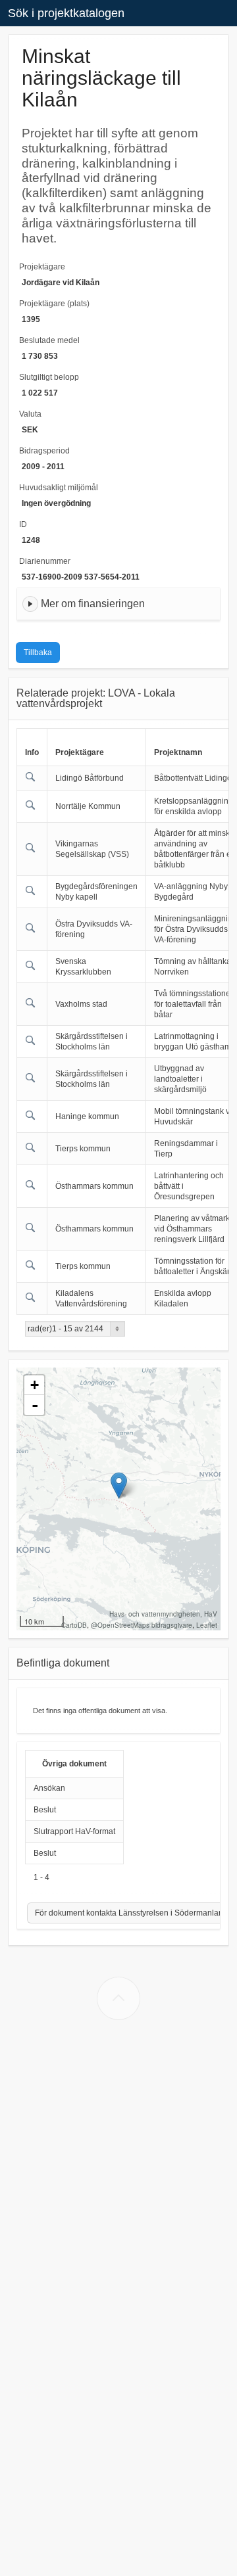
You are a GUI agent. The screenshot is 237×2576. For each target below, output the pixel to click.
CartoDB (74, 1625)
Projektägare (42, 267)
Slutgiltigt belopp (49, 377)
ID (23, 524)
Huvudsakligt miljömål (59, 488)
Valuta (30, 414)
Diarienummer (45, 561)
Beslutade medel (49, 340)
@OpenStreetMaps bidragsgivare (142, 1625)
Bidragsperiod (44, 451)
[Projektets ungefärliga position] (119, 1485)
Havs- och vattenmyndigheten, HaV (163, 1614)
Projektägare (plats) (54, 304)
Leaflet (207, 1625)
